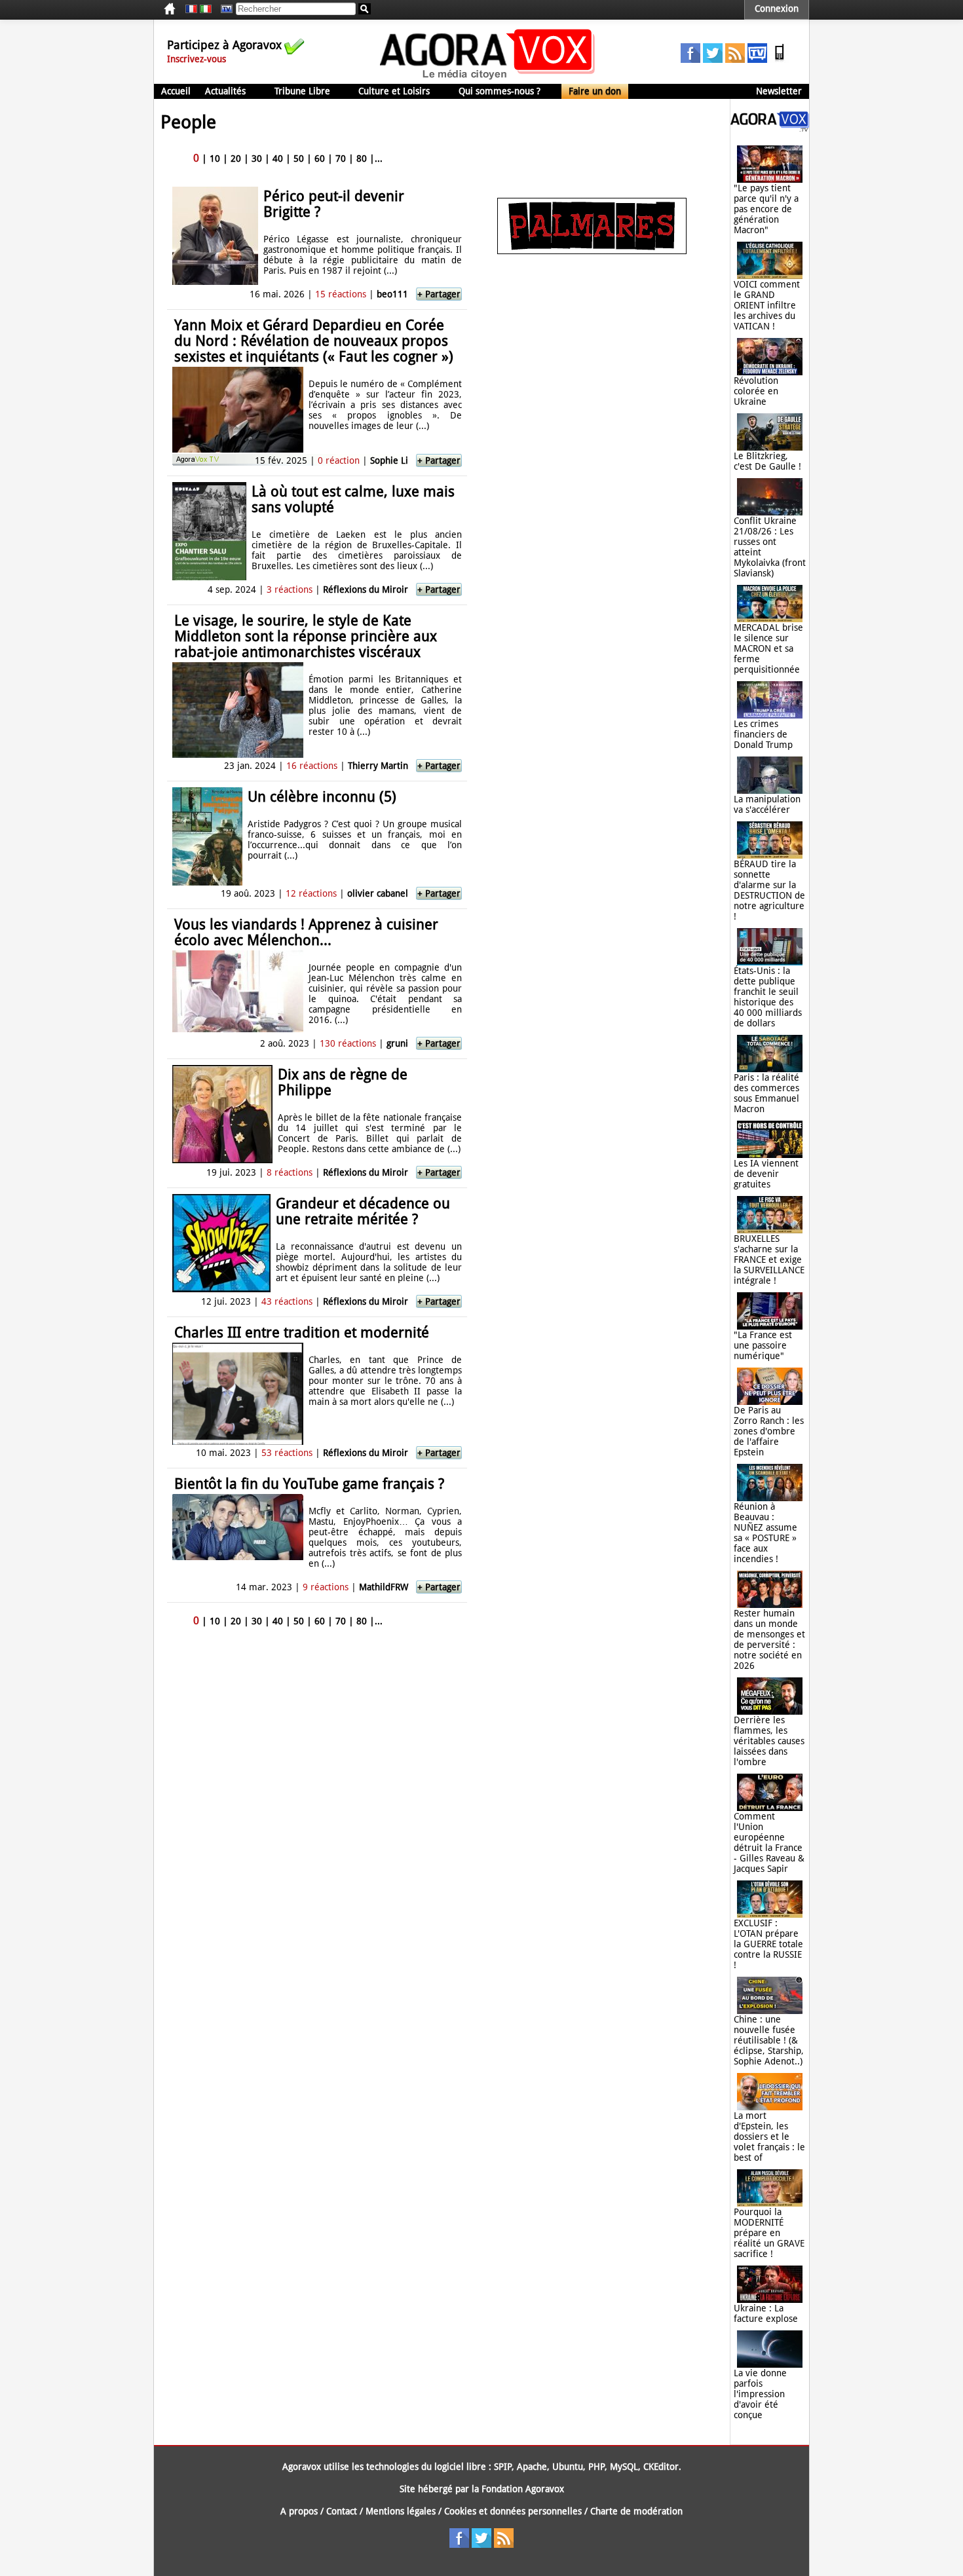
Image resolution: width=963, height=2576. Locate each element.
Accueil (176, 91)
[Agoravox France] (191, 9)
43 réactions (287, 1301)
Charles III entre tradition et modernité (302, 1333)
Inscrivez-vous (197, 59)
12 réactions (311, 893)
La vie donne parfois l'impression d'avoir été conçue (760, 2394)
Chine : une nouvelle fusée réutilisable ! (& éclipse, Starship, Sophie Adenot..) (769, 2040)
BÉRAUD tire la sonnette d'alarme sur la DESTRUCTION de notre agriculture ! (769, 890)
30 (257, 159)
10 (215, 159)
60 (320, 159)
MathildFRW (384, 1587)
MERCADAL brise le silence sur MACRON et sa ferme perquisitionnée (768, 648)
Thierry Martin (378, 766)
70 (341, 159)
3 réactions (290, 589)
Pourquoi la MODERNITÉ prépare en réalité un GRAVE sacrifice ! (769, 2233)
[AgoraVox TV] (757, 60)
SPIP (503, 2467)
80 (362, 159)
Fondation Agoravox (523, 2489)
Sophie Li (389, 460)
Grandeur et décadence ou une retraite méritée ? (363, 1211)
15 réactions (341, 294)
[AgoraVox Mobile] (780, 60)
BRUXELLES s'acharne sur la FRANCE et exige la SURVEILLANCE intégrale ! (769, 1260)
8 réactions (290, 1172)
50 (299, 159)
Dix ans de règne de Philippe (343, 1082)
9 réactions (326, 1587)
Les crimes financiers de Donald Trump (763, 734)
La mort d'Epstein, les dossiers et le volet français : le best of (769, 2137)
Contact (342, 2511)
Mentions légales (401, 2511)
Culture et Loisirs (394, 91)
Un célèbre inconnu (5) (322, 797)
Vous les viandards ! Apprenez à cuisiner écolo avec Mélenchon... (306, 932)
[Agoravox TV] (223, 9)
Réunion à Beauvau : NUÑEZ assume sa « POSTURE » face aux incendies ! (765, 1533)
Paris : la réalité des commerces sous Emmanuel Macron (766, 1093)
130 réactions (348, 1043)
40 (278, 159)
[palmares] (592, 251)
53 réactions (287, 1453)
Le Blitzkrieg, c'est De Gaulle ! (767, 461)
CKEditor (661, 2467)
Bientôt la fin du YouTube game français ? (309, 1484)
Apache (532, 2467)
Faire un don (595, 91)
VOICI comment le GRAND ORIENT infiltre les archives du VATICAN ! (767, 305)
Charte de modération (636, 2511)
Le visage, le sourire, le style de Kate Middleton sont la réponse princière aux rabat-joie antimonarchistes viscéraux (306, 636)
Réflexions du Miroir (366, 589)
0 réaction (339, 460)
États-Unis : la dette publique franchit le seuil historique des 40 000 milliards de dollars (768, 997)
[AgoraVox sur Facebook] (690, 60)
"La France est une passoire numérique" (763, 1345)
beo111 (392, 294)
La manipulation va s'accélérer (767, 804)
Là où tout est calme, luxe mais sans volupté (353, 499)
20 (236, 159)
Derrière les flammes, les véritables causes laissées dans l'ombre (769, 1741)
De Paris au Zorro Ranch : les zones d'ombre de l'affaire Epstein (769, 1431)
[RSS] (735, 60)
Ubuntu (568, 2467)
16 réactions (312, 766)
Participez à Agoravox (224, 45)
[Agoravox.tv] (770, 128)
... (379, 159)
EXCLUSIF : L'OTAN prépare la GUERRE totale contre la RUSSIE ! (768, 1944)
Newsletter (779, 91)
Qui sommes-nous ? (500, 91)
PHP (596, 2467)
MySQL (624, 2467)
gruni (397, 1043)
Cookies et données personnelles (513, 2511)
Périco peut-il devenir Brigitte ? (334, 204)
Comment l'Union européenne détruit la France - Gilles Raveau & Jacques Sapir (769, 1842)
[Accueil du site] (488, 79)
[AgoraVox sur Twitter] (713, 60)
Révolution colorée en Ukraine (756, 391)
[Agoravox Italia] (206, 9)
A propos (299, 2511)
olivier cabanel (378, 893)
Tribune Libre (302, 91)
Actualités (225, 91)
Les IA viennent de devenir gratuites (766, 1174)
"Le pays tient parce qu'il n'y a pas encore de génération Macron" (766, 209)
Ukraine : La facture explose (766, 2313)
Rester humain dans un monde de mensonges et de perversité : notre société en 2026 (769, 1639)
